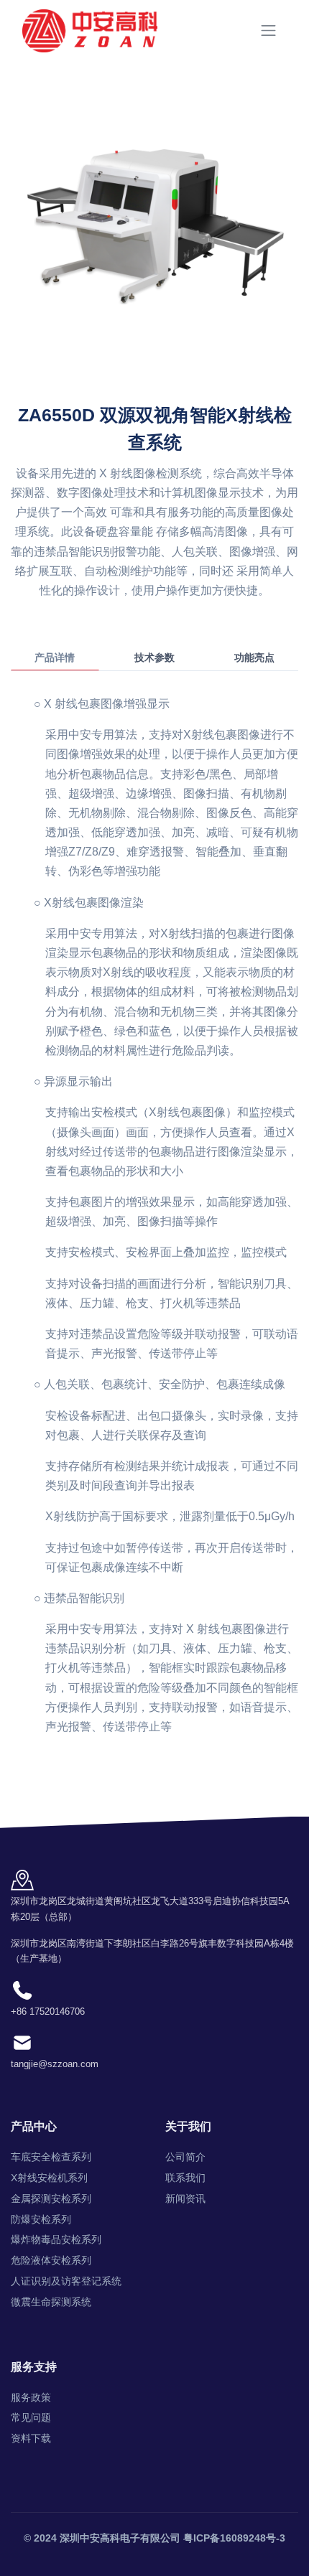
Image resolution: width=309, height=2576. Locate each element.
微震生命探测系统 (51, 2302)
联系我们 (185, 2178)
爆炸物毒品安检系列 (56, 2239)
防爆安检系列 (41, 2219)
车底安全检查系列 (51, 2157)
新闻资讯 (185, 2198)
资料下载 (31, 2438)
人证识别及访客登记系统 (66, 2281)
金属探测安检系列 (51, 2198)
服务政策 (31, 2397)
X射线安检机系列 (49, 2178)
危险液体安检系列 (51, 2260)
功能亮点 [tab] (254, 657)
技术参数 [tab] (154, 657)
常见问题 (31, 2417)
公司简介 (185, 2157)
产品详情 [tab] (55, 657)
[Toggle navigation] (268, 31)
